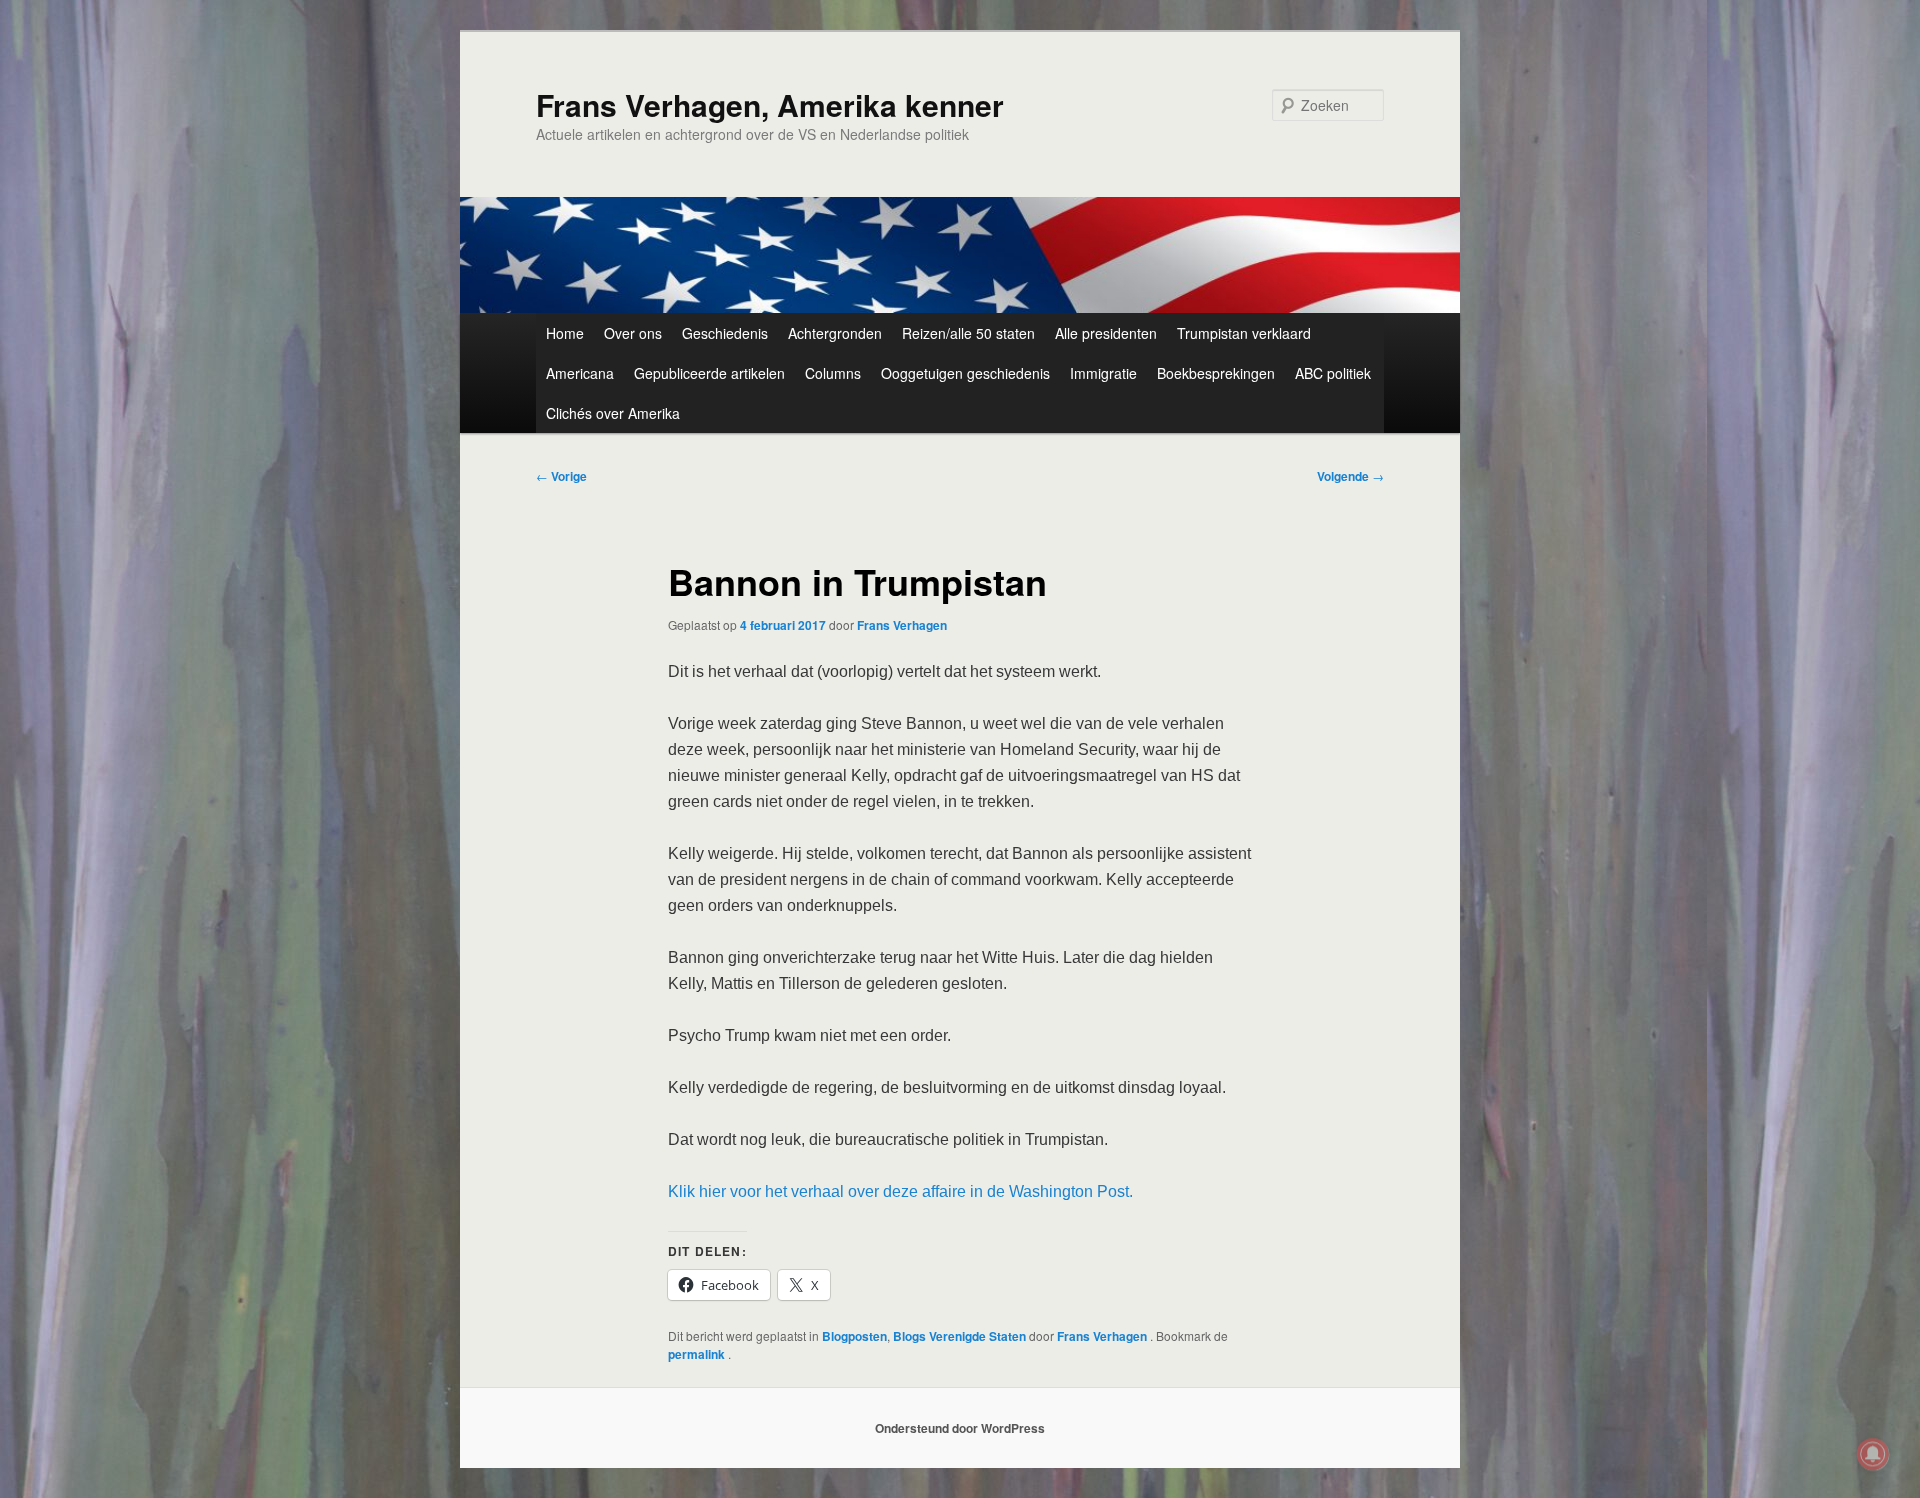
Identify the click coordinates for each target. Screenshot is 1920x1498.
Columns (833, 373)
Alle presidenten (1106, 333)
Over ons (633, 333)
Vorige (561, 476)
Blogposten (854, 1336)
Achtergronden (835, 333)
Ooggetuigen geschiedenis (965, 373)
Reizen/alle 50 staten (968, 333)
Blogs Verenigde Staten (959, 1336)
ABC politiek (1333, 373)
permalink (698, 1354)
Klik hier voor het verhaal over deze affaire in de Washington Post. (900, 1191)
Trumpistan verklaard (1244, 333)
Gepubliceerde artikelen (709, 373)
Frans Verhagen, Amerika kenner (770, 104)
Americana (580, 373)
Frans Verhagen (902, 625)
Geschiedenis (725, 333)
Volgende (1350, 476)
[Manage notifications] (1873, 1454)
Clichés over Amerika (613, 413)
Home (565, 333)
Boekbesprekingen (1216, 373)
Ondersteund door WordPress (960, 1428)
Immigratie (1103, 373)
